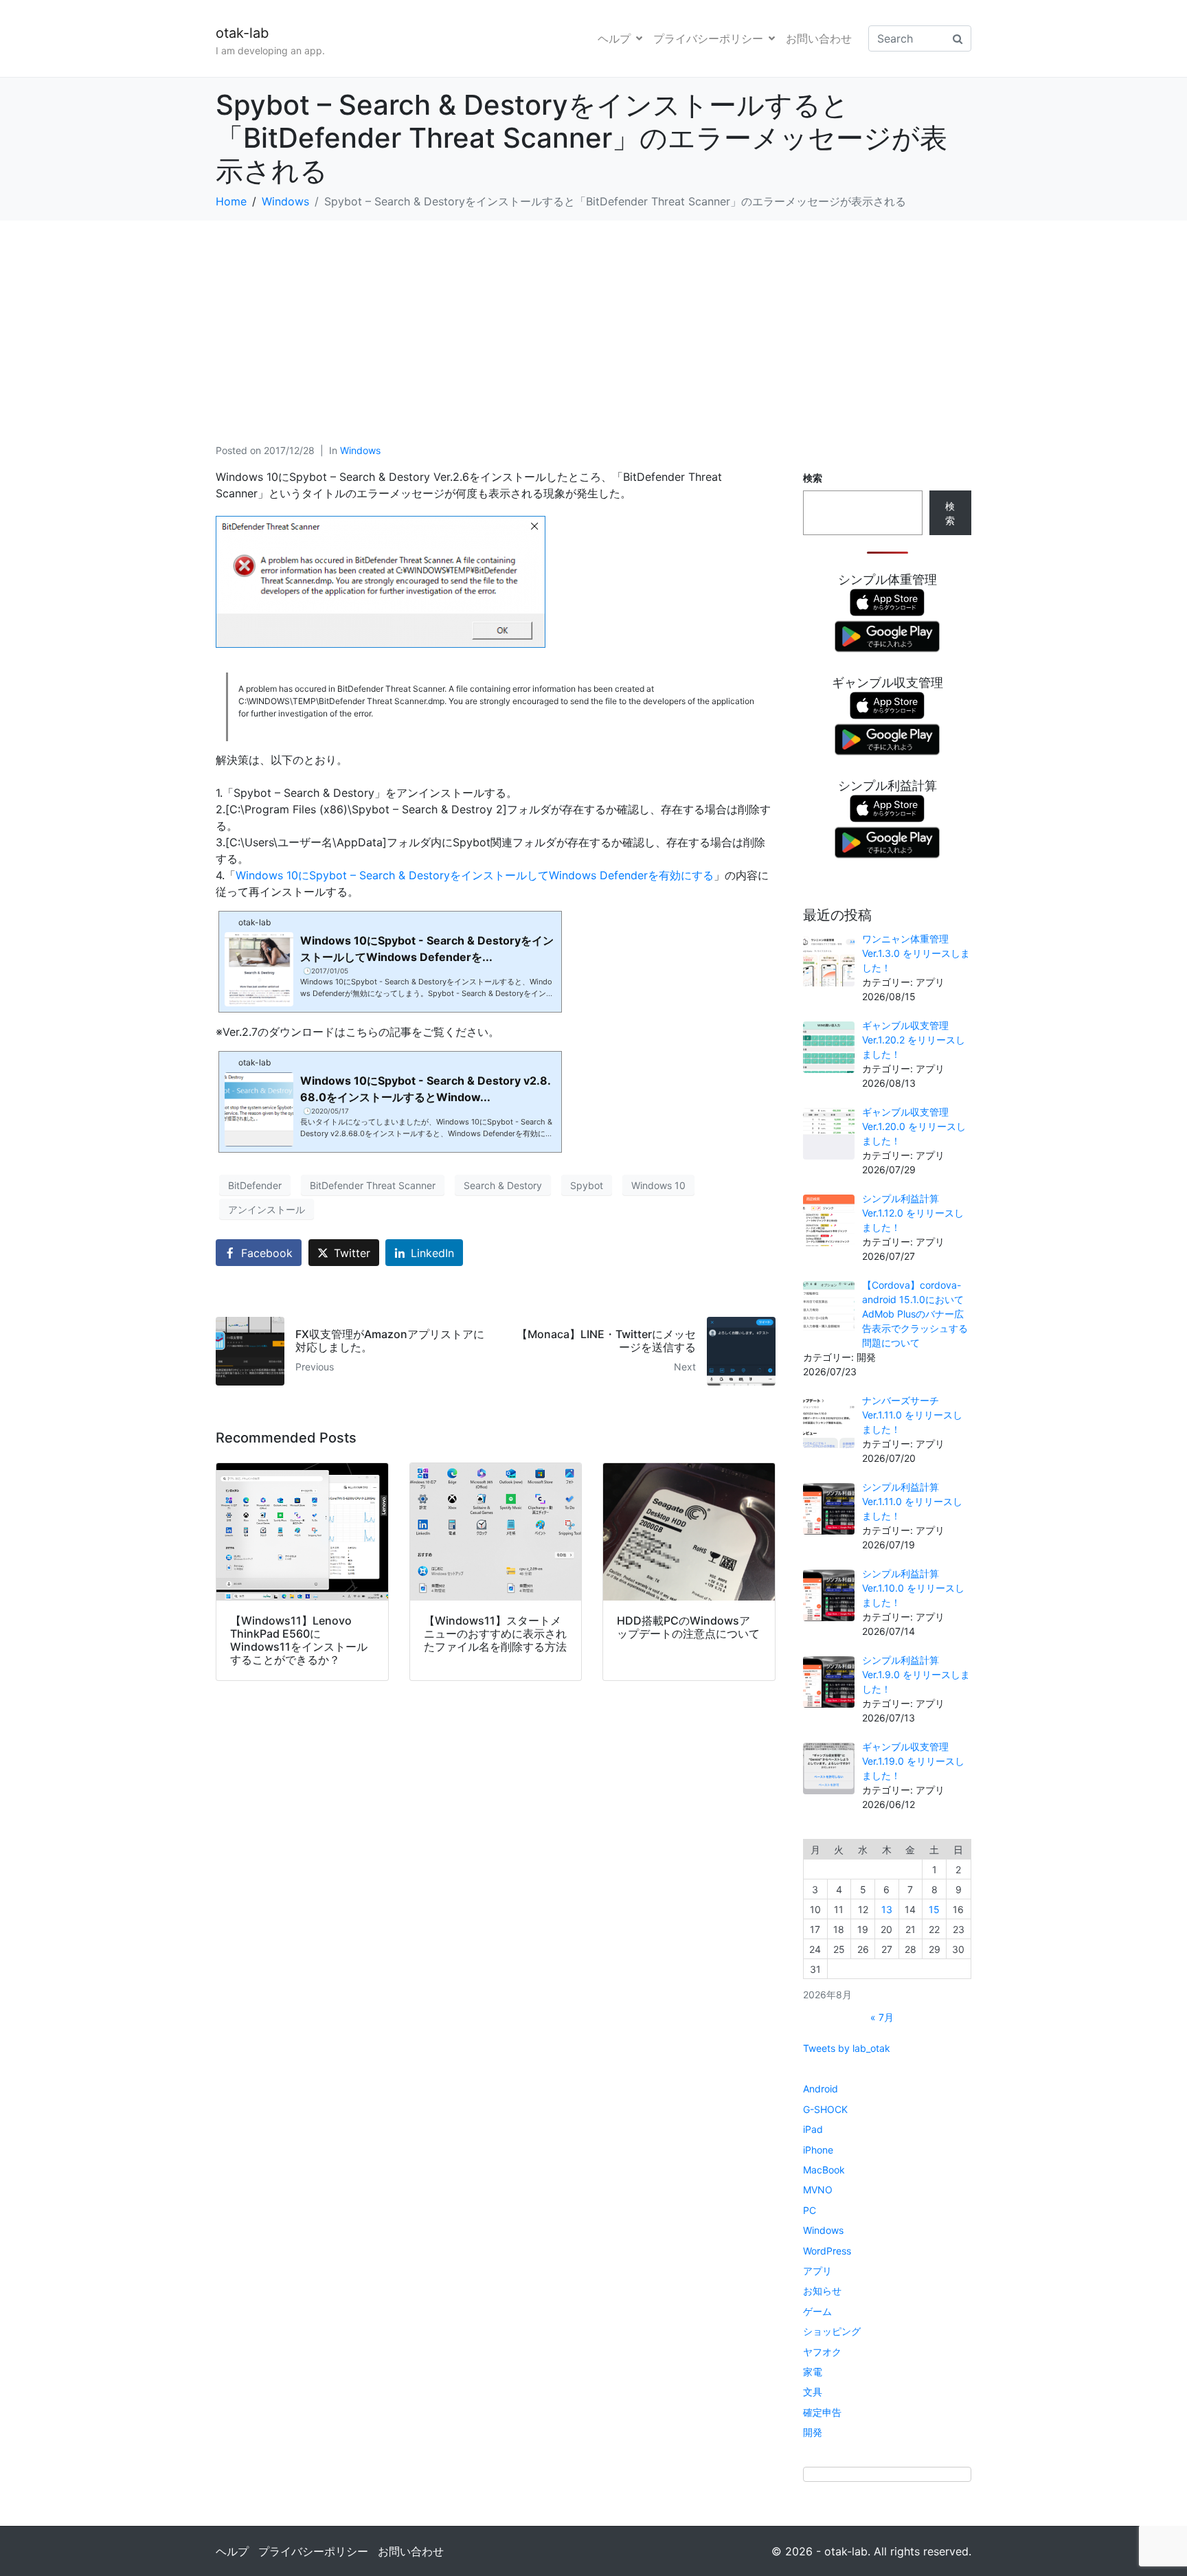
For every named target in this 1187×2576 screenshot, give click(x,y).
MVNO (818, 2190)
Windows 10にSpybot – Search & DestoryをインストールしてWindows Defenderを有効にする (475, 875)
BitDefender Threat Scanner (373, 1185)
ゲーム (817, 2311)
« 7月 (882, 2017)
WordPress (827, 2251)
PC (810, 2210)
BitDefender (255, 1185)
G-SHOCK (825, 2109)
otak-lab (242, 33)
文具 (813, 2392)
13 (887, 1909)
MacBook (824, 2170)
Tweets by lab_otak (847, 2048)
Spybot (587, 1185)
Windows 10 (658, 1185)
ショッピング (832, 2331)
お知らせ (822, 2291)
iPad (813, 2129)
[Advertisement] (593, 324)
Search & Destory (503, 1185)
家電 (813, 2372)
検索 (813, 478)
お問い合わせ (819, 38)
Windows (360, 450)
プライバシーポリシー (708, 38)
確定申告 (822, 2412)
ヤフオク (822, 2352)
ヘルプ (614, 38)
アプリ (817, 2271)
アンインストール (267, 1209)
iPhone (818, 2150)
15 (934, 1909)
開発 (813, 2432)
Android (821, 2089)
